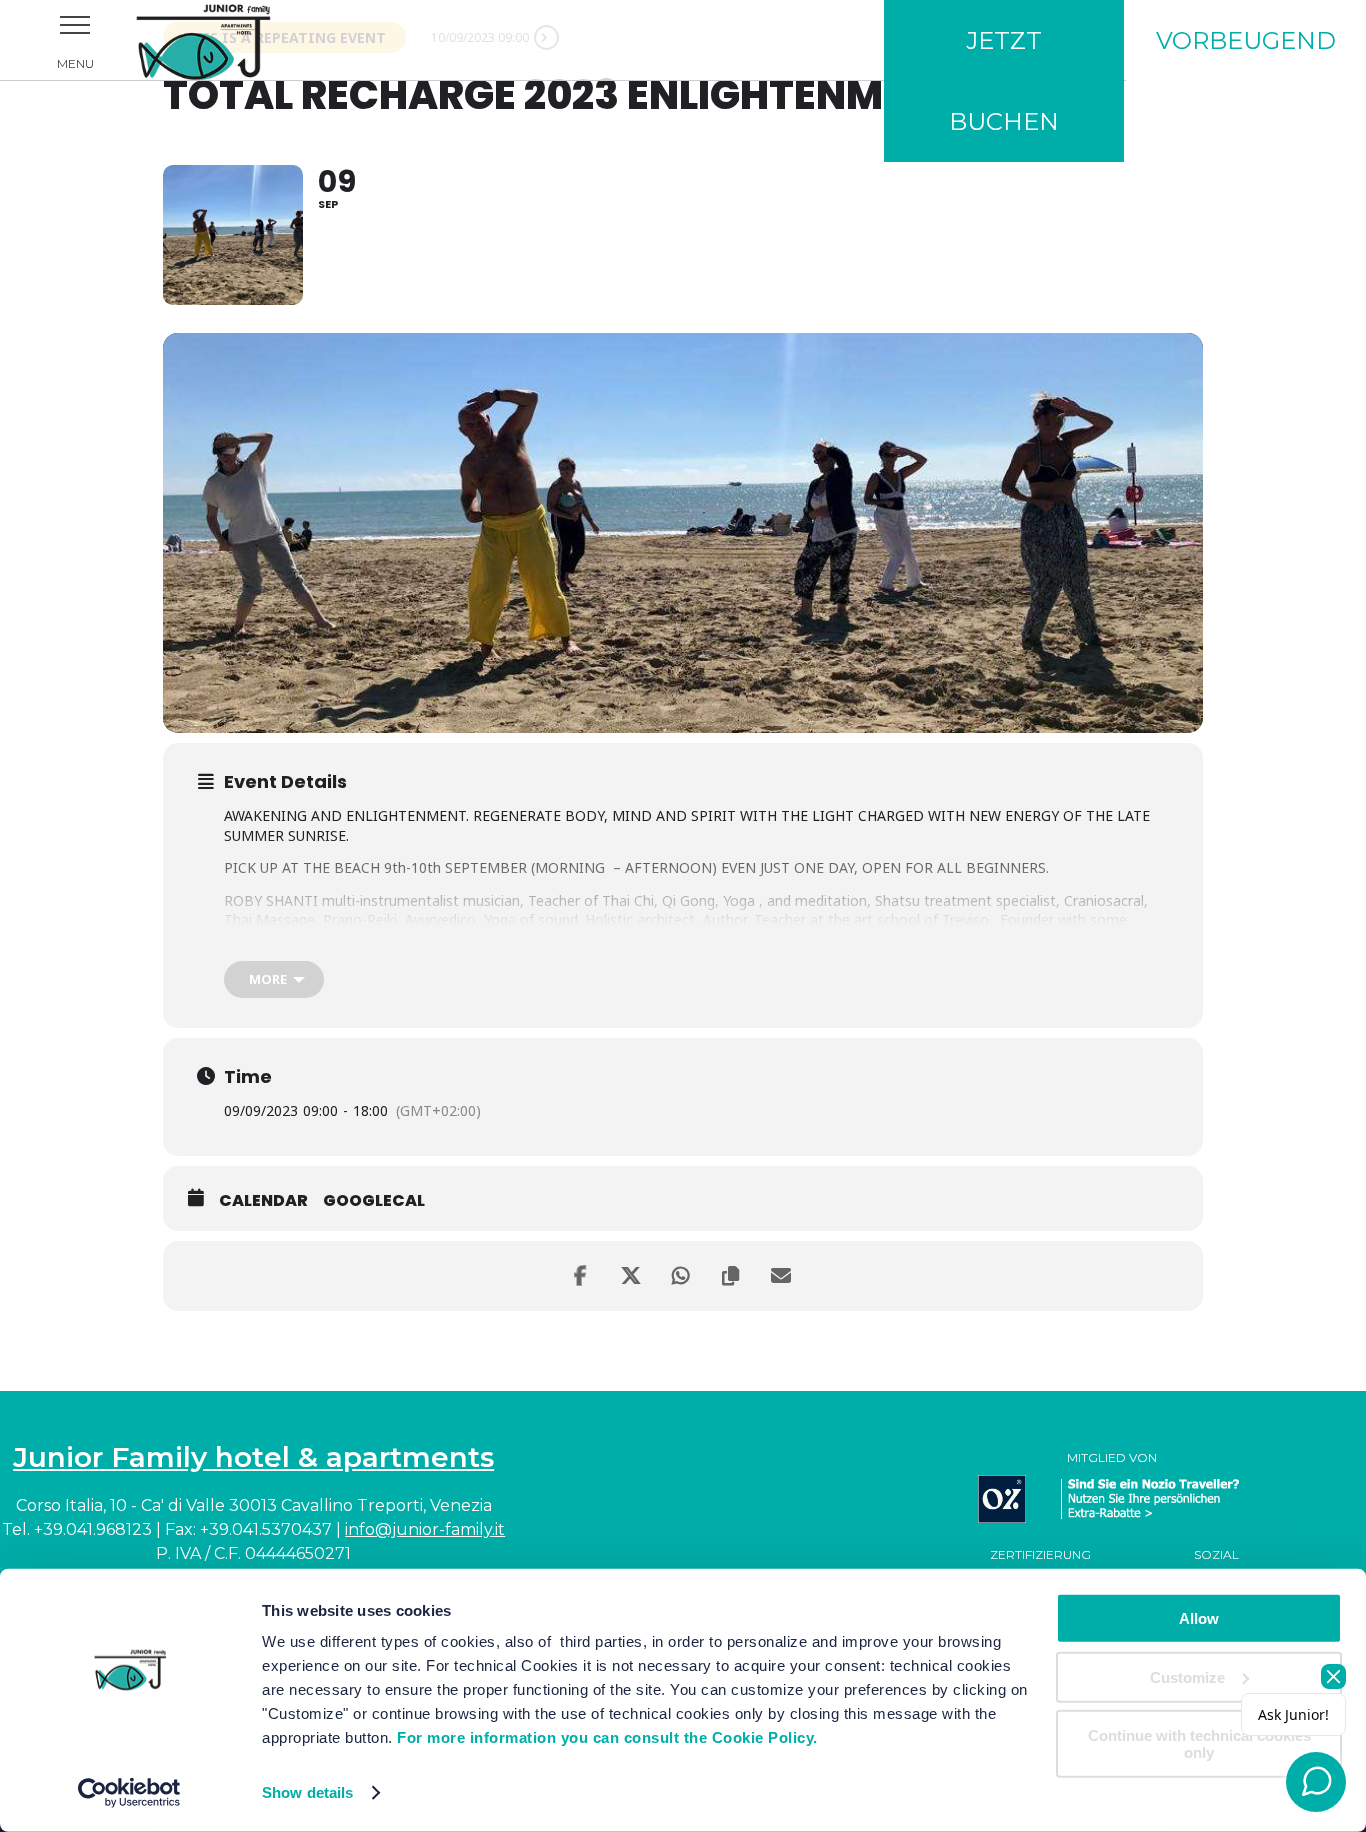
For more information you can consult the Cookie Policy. (607, 1737)
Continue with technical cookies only (1199, 1744)
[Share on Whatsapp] (683, 1276)
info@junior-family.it (425, 1529)
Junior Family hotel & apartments (253, 1457)
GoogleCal (374, 1201)
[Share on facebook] (583, 1276)
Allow (1199, 1618)
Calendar (263, 1201)
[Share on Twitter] (633, 1276)
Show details (307, 1792)
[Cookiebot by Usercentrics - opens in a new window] (129, 1793)
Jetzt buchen (1004, 81)
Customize (1187, 1676)
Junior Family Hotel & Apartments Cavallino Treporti (230, 40)
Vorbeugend (1246, 40)
